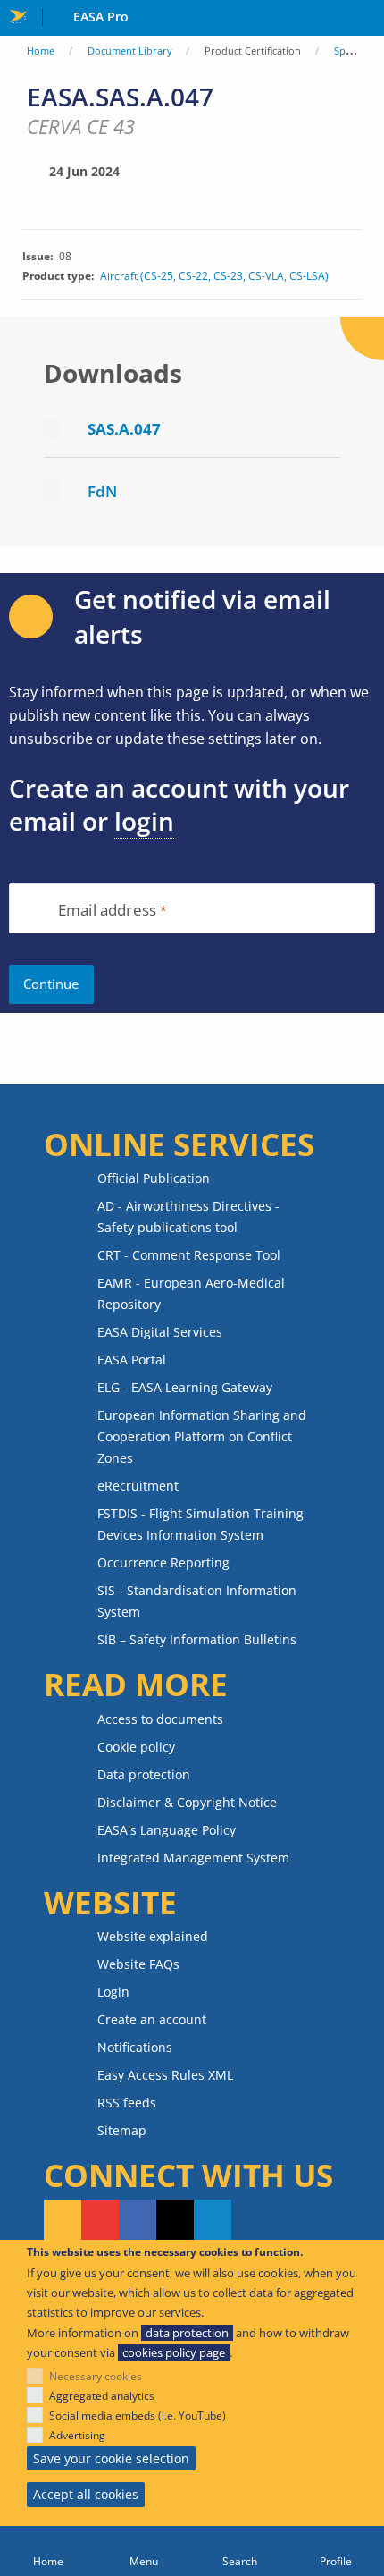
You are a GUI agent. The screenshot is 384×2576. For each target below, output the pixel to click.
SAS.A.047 (124, 429)
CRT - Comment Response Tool (189, 1255)
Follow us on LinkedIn (213, 2221)
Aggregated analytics (102, 2396)
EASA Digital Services (160, 1332)
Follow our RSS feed (63, 2221)
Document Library (130, 51)
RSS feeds (127, 2103)
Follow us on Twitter (175, 2221)
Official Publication (154, 1178)
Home (41, 51)
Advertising (77, 2435)
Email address (107, 911)
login (144, 821)
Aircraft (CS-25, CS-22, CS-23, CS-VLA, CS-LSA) (214, 276)
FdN (102, 491)
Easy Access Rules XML (165, 2075)
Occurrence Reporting (163, 1562)
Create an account (152, 2019)
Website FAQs (138, 1964)
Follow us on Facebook (138, 2221)
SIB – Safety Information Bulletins (197, 1639)
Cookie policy (136, 1747)
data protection (187, 2333)
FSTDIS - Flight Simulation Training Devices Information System (200, 1524)
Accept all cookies (86, 2494)
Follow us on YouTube (100, 2221)
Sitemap (122, 2130)
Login (113, 1992)
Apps (367, 19)
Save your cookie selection (111, 2458)
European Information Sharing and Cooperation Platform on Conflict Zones (202, 1436)
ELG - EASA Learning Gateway (185, 1387)
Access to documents (160, 1719)
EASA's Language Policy (167, 1830)
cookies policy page (174, 2352)
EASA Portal (132, 1360)
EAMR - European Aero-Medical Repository (191, 1293)
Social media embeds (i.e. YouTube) (138, 2416)
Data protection (144, 1774)
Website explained (153, 1936)
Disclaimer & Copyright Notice (187, 1802)
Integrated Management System (193, 1858)
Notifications (135, 2047)
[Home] (48, 2551)
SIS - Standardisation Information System (197, 1601)
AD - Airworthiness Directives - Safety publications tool (188, 1216)
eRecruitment (138, 1486)
